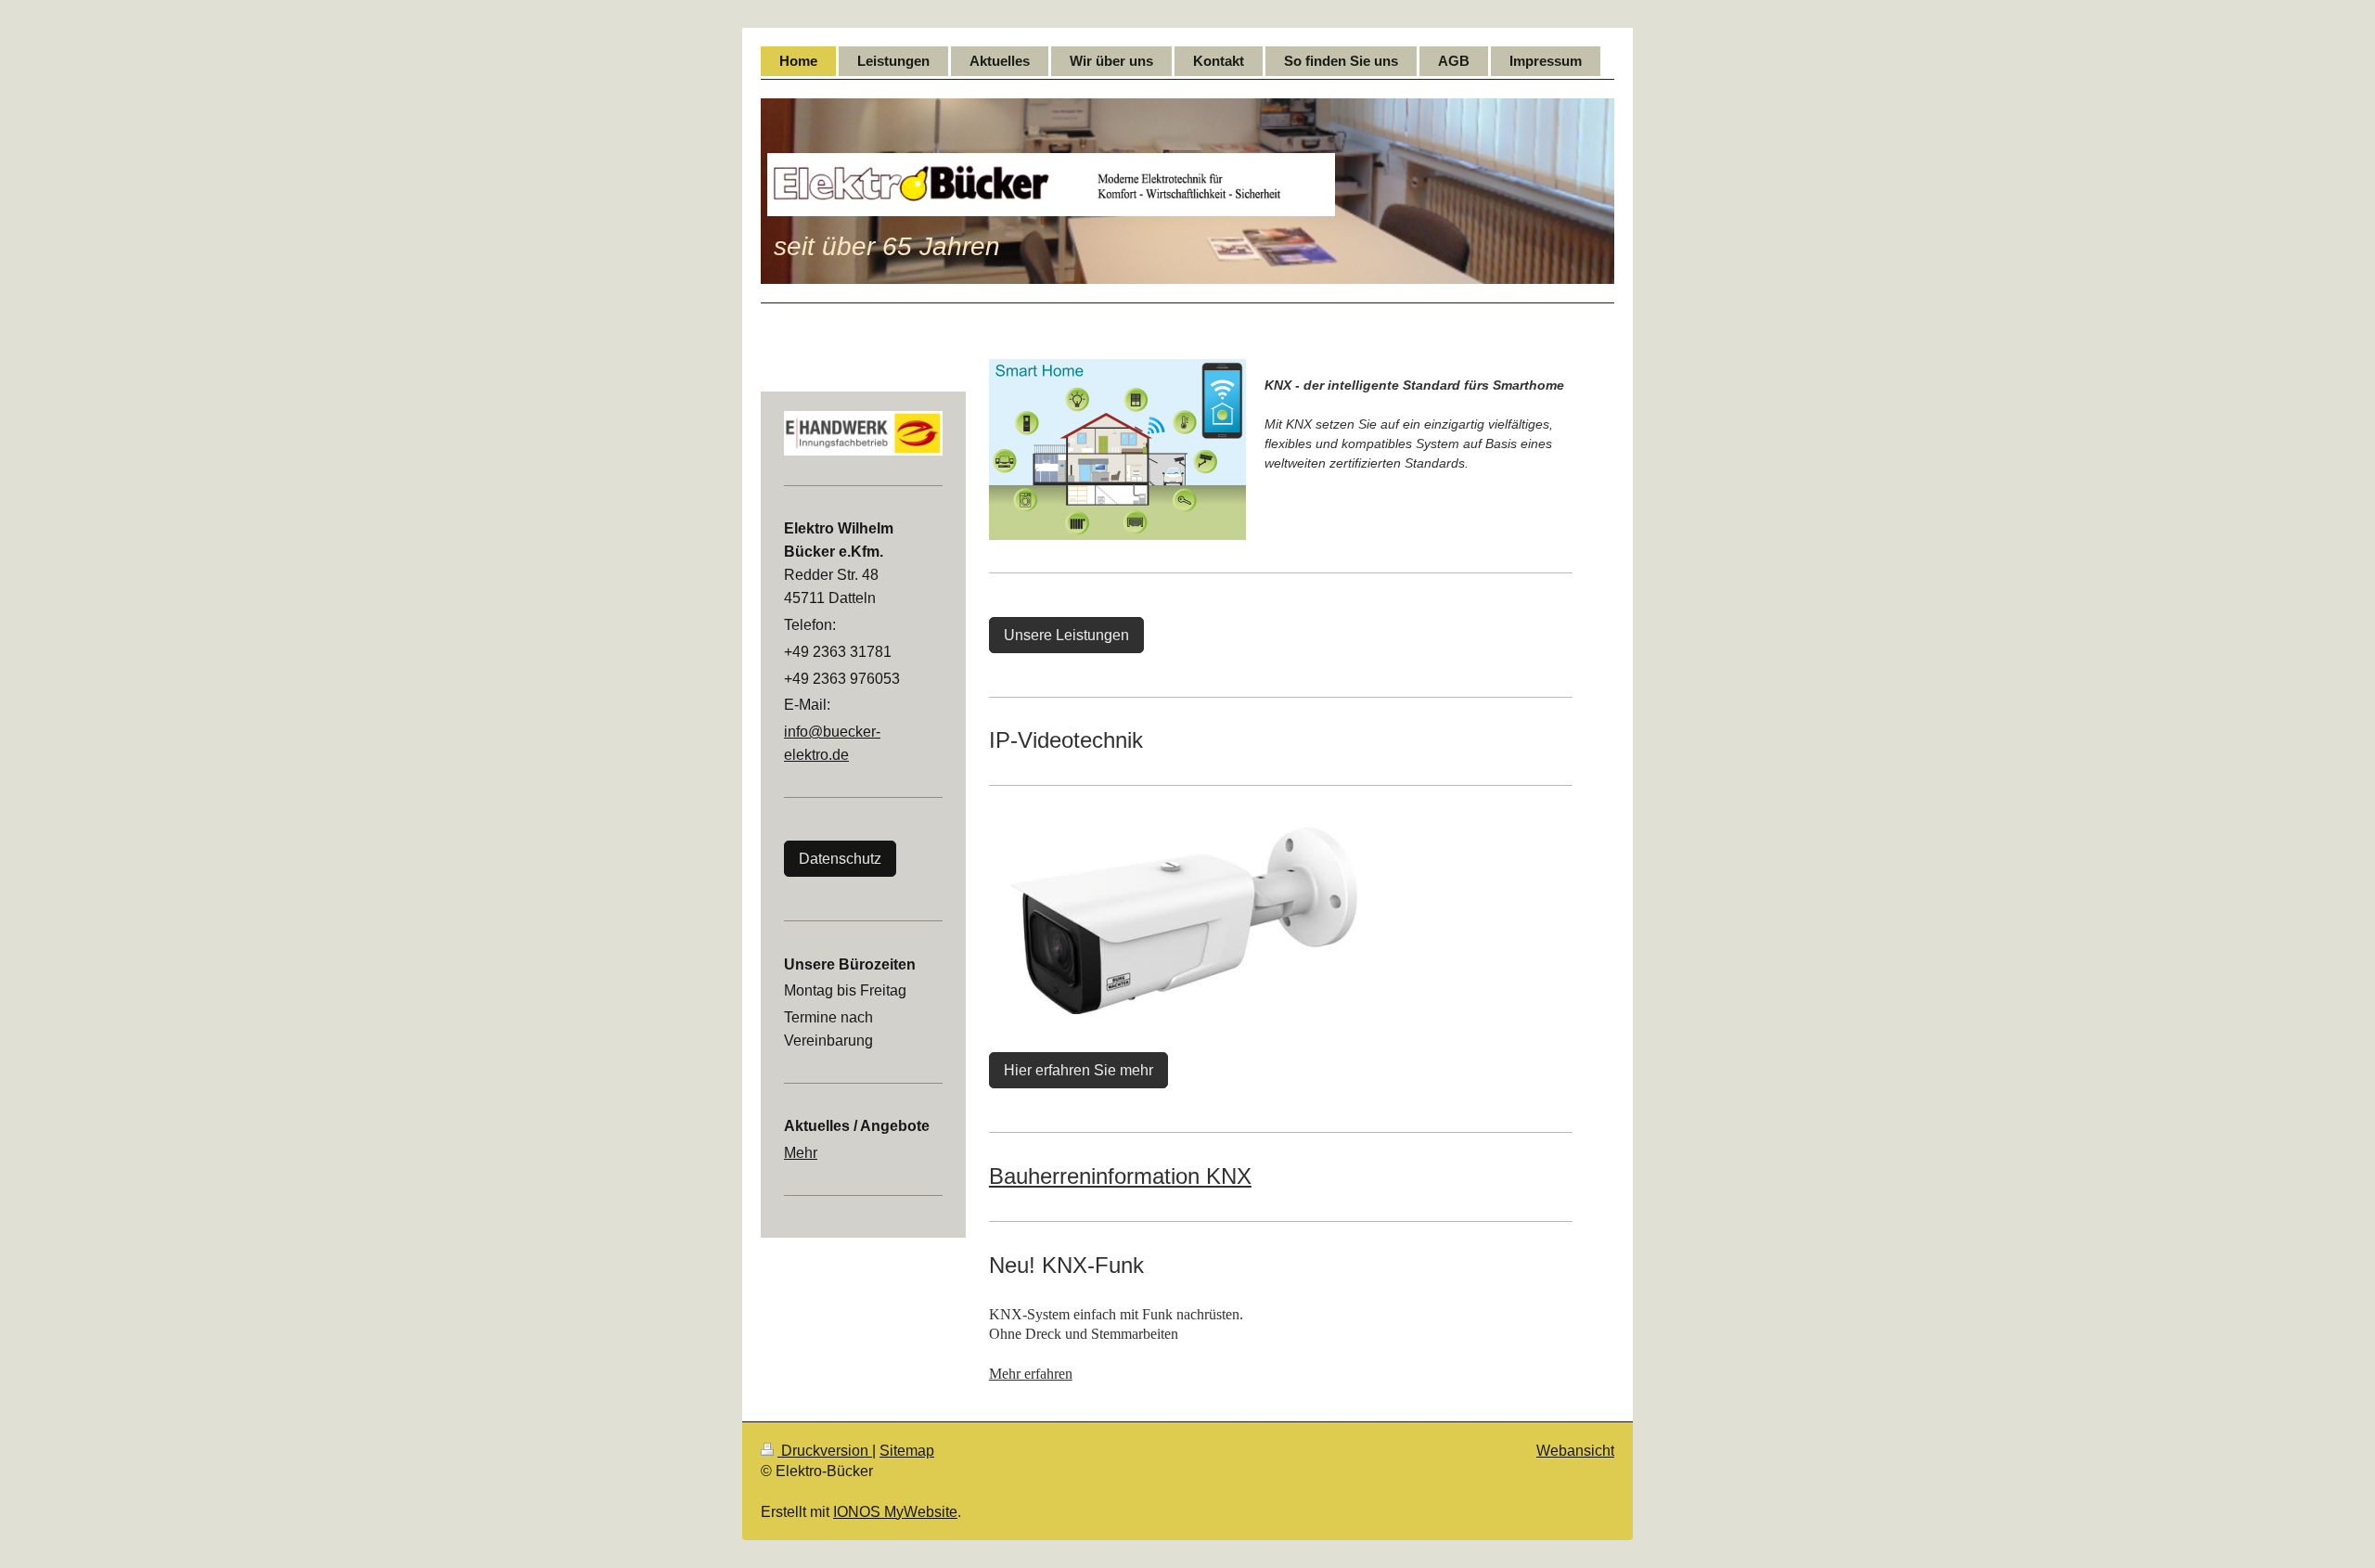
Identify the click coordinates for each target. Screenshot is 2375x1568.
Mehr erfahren (1031, 1374)
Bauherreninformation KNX (1120, 1176)
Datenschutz (840, 859)
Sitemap (907, 1451)
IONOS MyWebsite (895, 1512)
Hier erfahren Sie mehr (1078, 1070)
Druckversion (825, 1451)
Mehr (801, 1153)
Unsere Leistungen (1066, 635)
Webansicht (1575, 1451)
